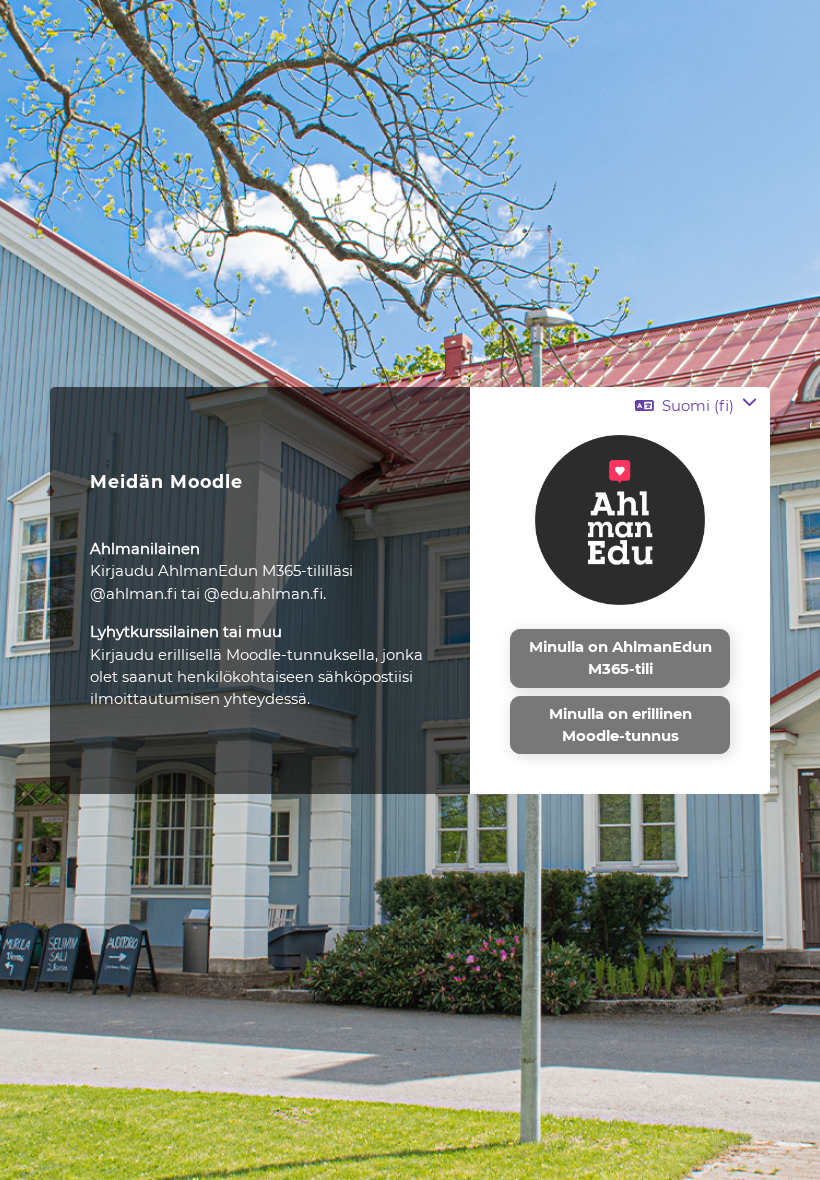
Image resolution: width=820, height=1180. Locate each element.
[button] (696, 405)
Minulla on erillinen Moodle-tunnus (620, 725)
